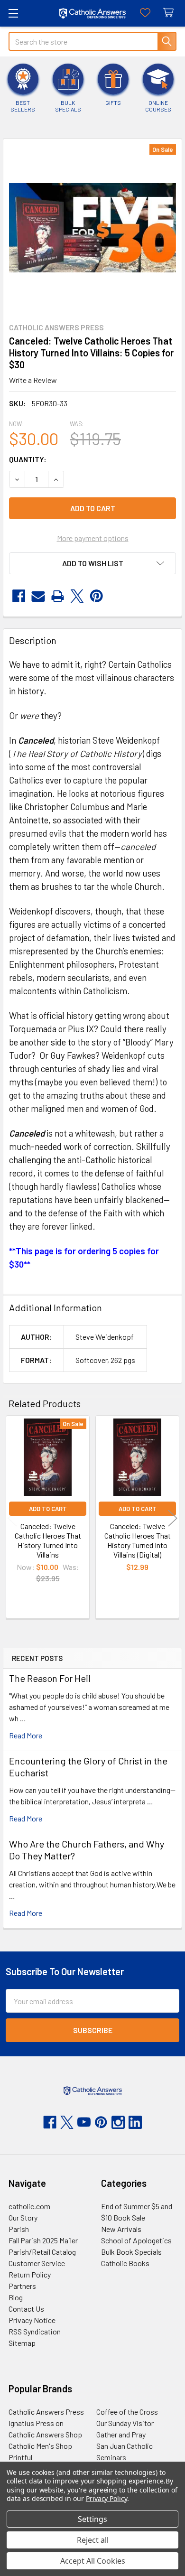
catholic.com (29, 2206)
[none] (92, 228)
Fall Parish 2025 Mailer (43, 2240)
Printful (20, 2457)
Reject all (93, 2540)
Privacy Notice (32, 2320)
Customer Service (37, 2263)
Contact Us (26, 2309)
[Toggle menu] (13, 13)
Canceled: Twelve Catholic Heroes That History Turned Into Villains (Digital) (138, 1540)
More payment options (93, 538)
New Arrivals (121, 2229)
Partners (22, 2286)
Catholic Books (125, 2263)
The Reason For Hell (50, 1678)
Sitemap (22, 2343)
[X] (77, 596)
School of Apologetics (136, 2240)
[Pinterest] (97, 596)
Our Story (23, 2217)
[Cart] (171, 13)
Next (173, 1518)
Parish (19, 2229)
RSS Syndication (35, 2331)
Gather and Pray (121, 2434)
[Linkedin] (135, 2122)
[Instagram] (118, 2122)
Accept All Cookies (93, 2561)
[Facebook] (19, 596)
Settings (92, 2519)
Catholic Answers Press (46, 2412)
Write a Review (33, 380)
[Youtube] (84, 2122)
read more (26, 1735)
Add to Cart (48, 1509)
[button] (92, 563)
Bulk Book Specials (131, 2252)
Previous (12, 1518)
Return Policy (30, 2274)
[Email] (38, 596)
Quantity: (28, 459)
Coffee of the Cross (127, 2412)
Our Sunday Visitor (125, 2423)
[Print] (58, 596)
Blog (16, 2297)
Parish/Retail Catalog (42, 2252)
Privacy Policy (106, 2498)
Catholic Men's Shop (40, 2446)
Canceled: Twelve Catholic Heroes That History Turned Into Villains (48, 1540)
